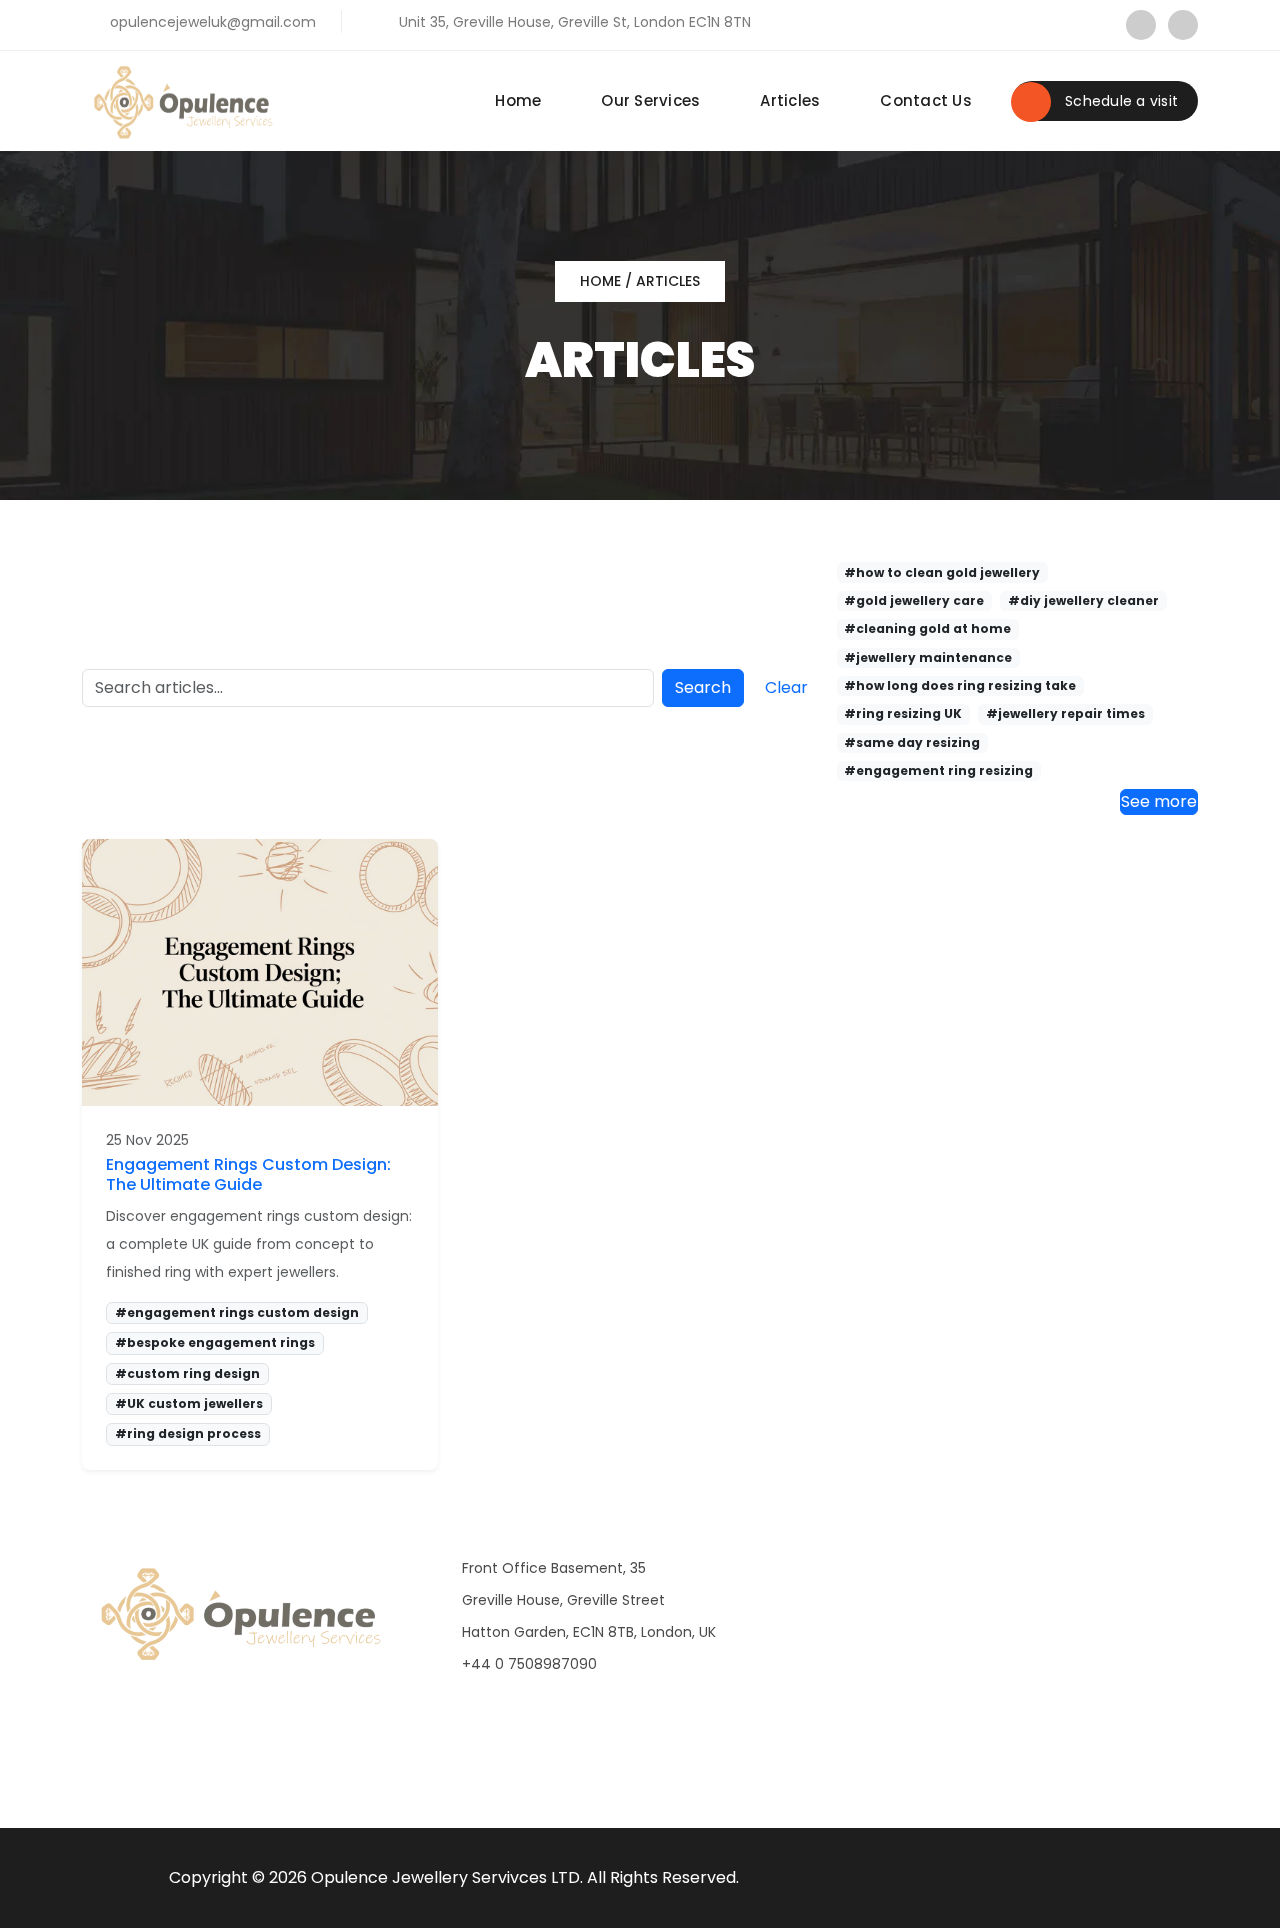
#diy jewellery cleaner (1083, 600)
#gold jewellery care (914, 600)
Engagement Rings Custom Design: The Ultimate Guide (248, 1174)
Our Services (650, 100)
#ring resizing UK (903, 713)
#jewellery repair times (1065, 713)
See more (1159, 801)
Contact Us (926, 100)
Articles (790, 100)
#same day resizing (912, 742)
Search (703, 687)
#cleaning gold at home (927, 628)
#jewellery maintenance (928, 657)
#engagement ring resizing (938, 770)
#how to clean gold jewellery (942, 572)
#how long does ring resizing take (960, 685)
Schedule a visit (1119, 101)
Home (518, 100)
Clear (786, 687)
